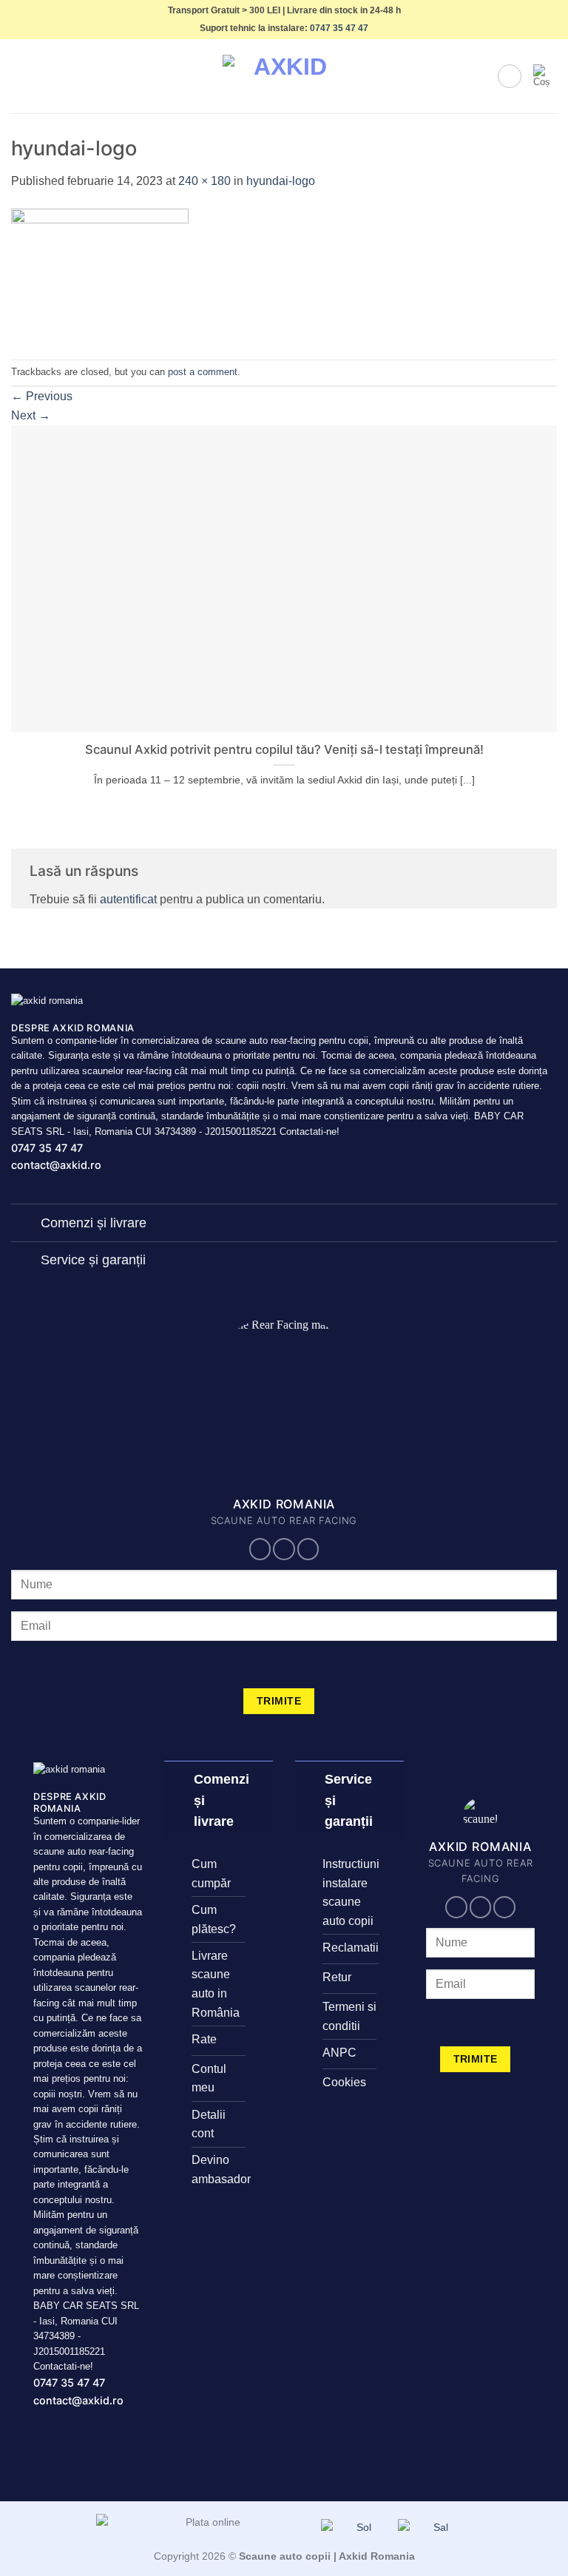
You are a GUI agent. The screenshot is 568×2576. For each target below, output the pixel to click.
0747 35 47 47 (339, 28)
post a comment (203, 372)
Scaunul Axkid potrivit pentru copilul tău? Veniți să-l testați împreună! (284, 749)
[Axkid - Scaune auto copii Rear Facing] (284, 77)
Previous (42, 396)
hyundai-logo (281, 181)
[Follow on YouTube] (308, 1549)
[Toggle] (26, 1224)
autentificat (128, 899)
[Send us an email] (284, 1549)
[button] (20, 77)
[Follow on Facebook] (260, 1549)
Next (31, 415)
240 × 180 (204, 181)
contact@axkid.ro (56, 1165)
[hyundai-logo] (100, 274)
